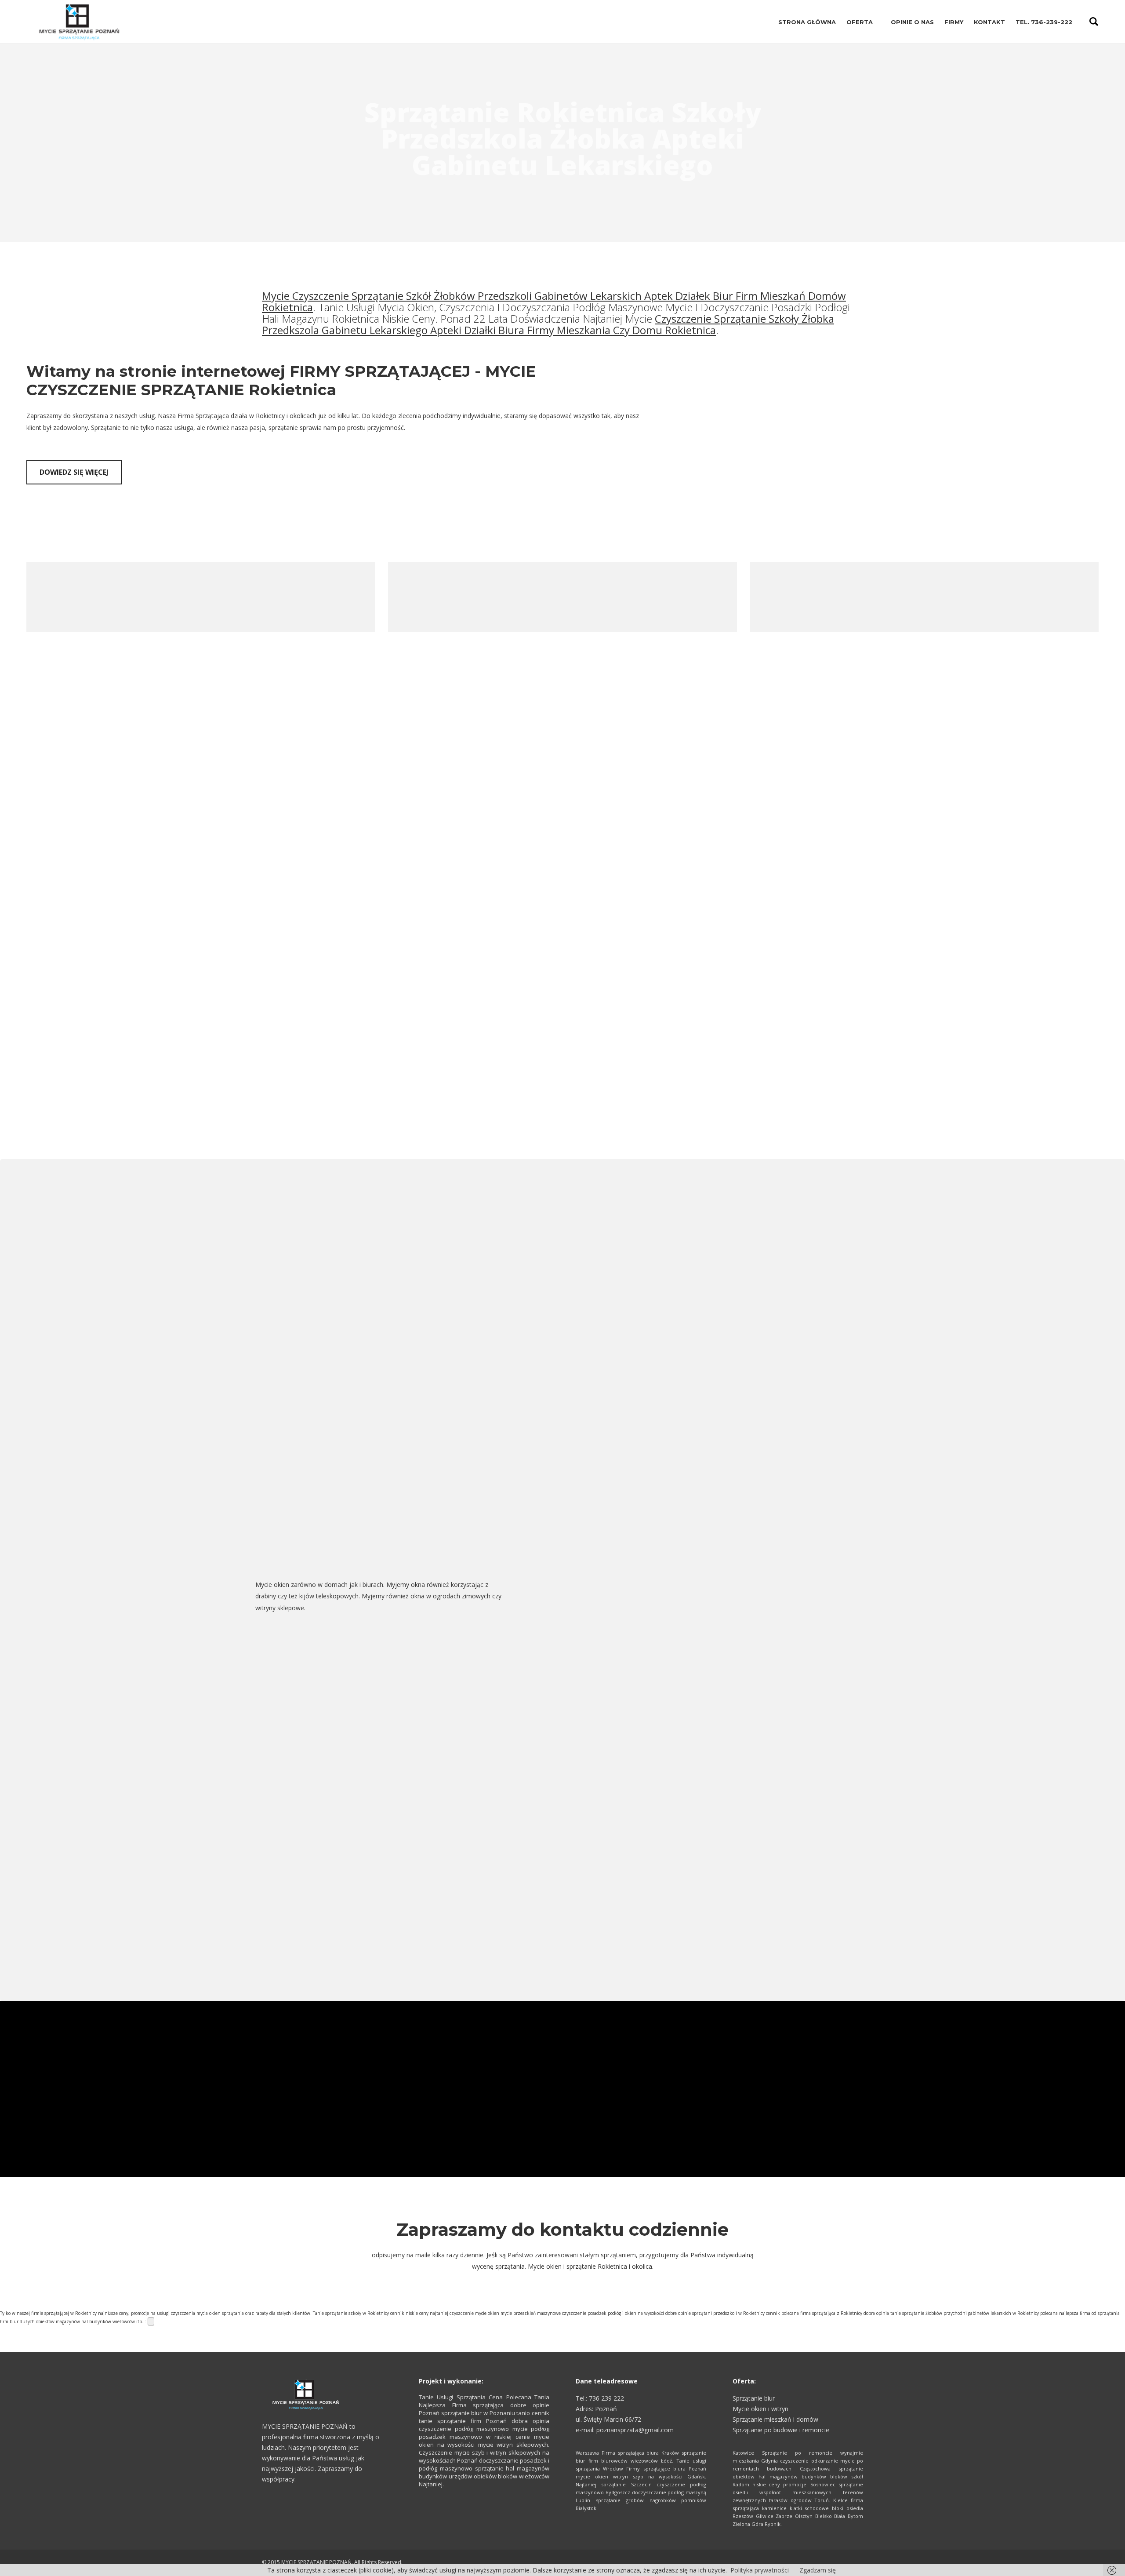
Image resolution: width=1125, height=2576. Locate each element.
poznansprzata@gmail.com (635, 2430)
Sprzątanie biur (754, 2398)
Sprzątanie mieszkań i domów (775, 2419)
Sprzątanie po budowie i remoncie (781, 2430)
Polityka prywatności (760, 2570)
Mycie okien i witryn (760, 2409)
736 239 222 (606, 2398)
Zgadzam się (818, 2570)
